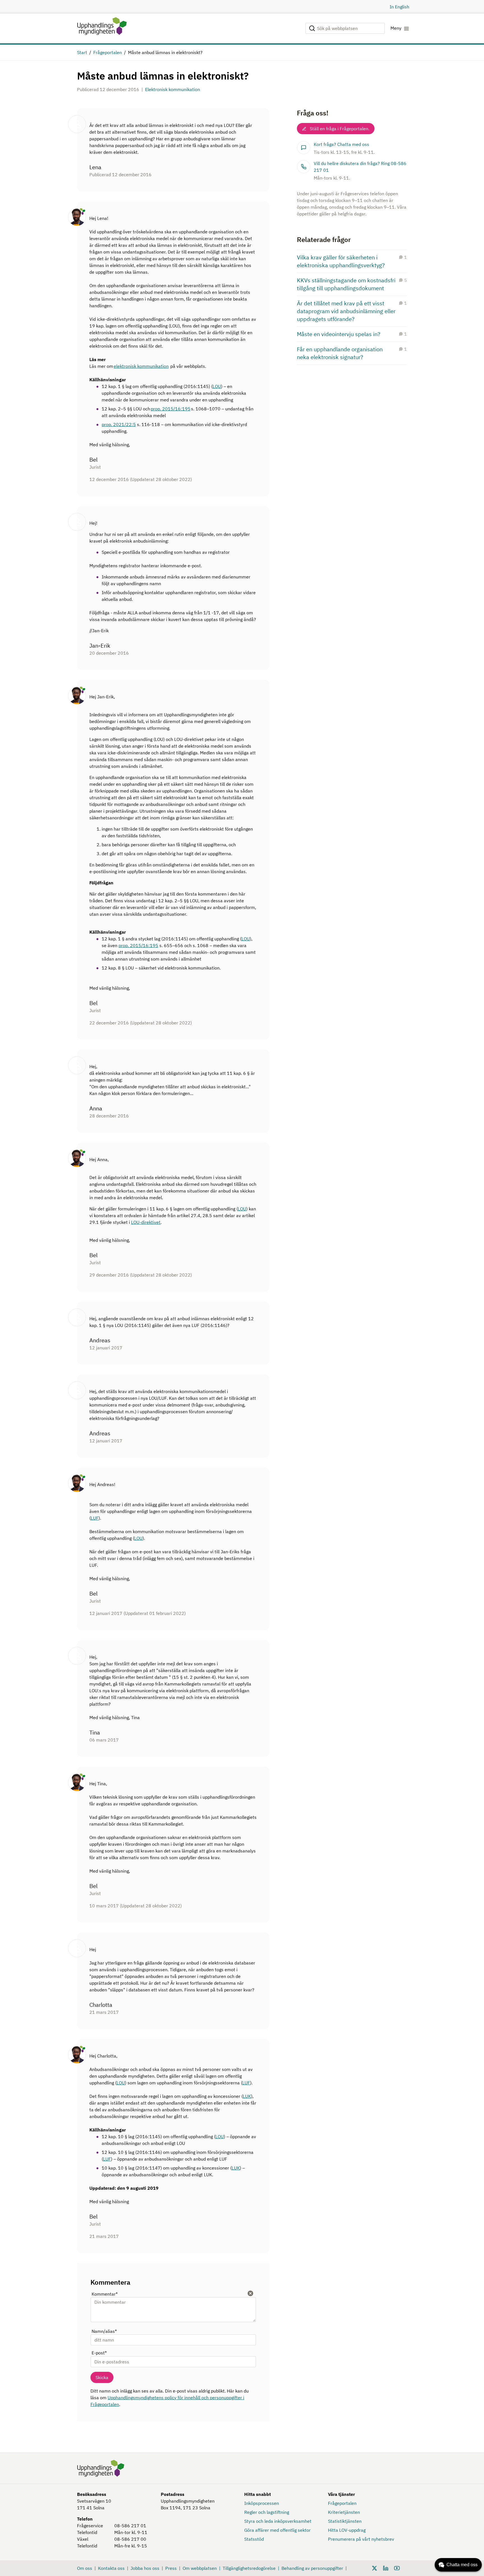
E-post (99, 2353)
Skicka (102, 2377)
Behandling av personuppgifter (312, 2568)
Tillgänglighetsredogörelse (249, 2568)
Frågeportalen (108, 52)
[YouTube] (397, 2568)
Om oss (85, 2568)
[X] (374, 2568)
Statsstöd (254, 2539)
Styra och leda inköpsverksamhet (278, 2521)
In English (399, 7)
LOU (217, 386)
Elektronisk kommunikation (173, 89)
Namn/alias (104, 2331)
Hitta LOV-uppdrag (347, 2530)
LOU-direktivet (146, 1222)
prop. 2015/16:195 (171, 409)
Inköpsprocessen (262, 2503)
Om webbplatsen (200, 2568)
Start (82, 52)
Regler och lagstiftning (267, 2512)
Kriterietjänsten (344, 2512)
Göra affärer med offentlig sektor (277, 2530)
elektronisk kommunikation (141, 366)
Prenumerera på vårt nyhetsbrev (361, 2539)
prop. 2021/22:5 (119, 424)
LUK (247, 2096)
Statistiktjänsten (345, 2521)
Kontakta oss (111, 2568)
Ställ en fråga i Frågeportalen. (340, 129)
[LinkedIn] (386, 2568)
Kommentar (105, 2294)
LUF (95, 1518)
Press (171, 2568)
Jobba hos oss (145, 2568)
